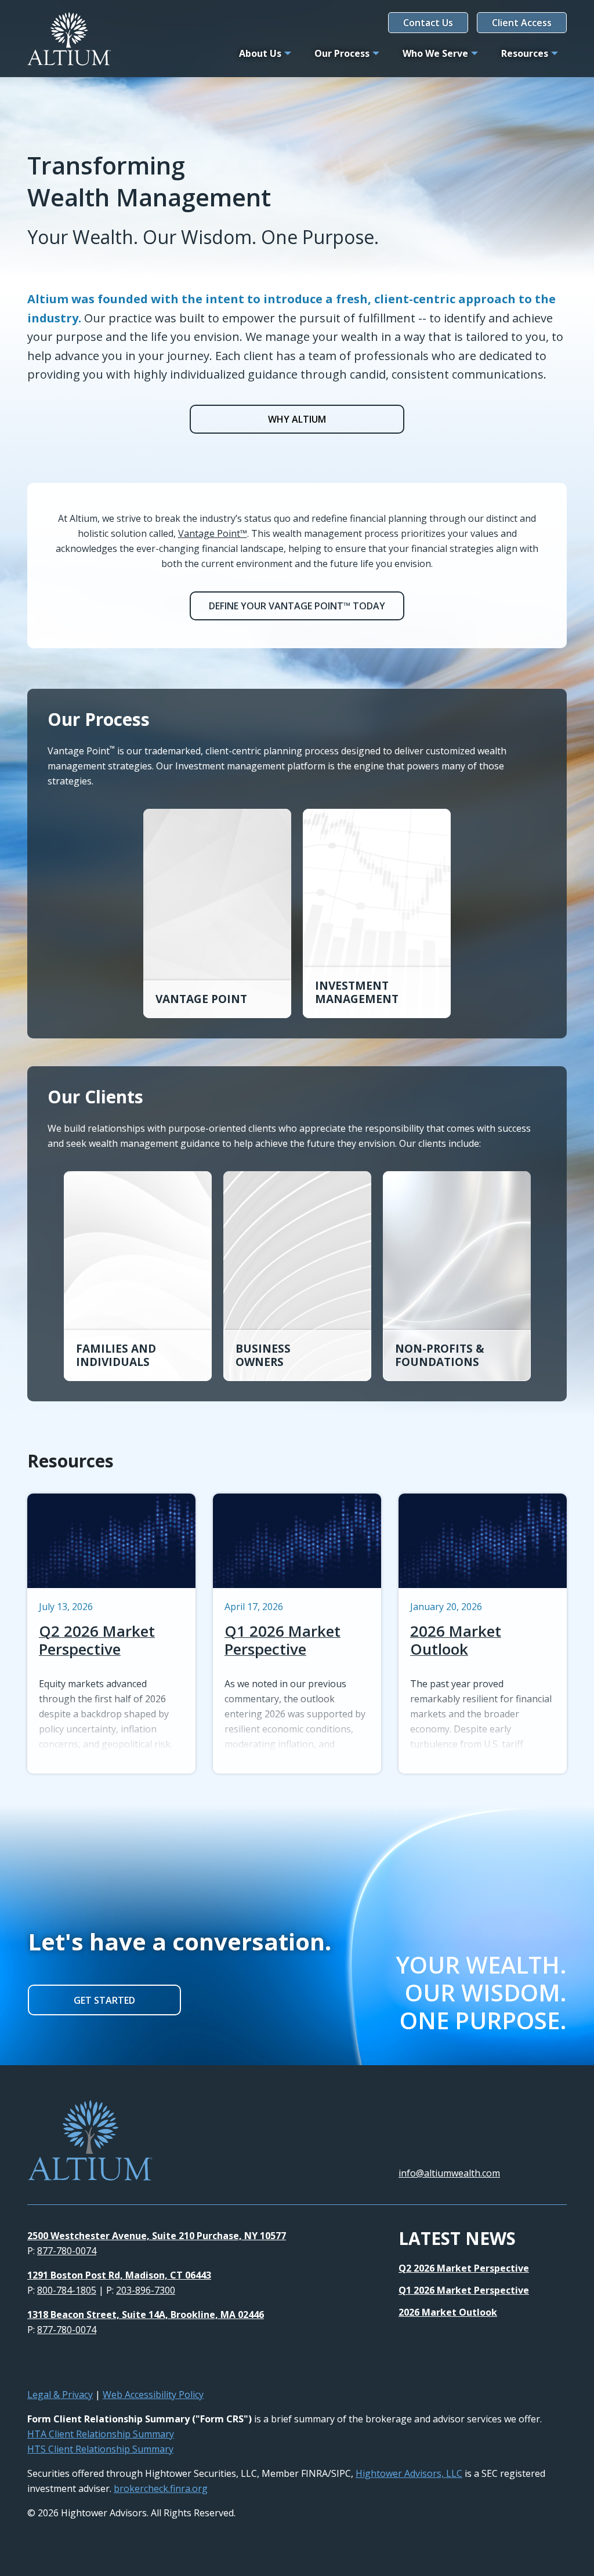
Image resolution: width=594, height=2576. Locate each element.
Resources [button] (525, 53)
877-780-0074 (67, 2251)
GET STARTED (104, 2000)
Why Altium (297, 419)
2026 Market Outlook (448, 2312)
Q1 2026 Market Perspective (464, 2290)
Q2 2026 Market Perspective (464, 2268)
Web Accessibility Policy (153, 2395)
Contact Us (428, 23)
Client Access (522, 23)
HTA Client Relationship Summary (101, 2434)
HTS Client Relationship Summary (100, 2449)
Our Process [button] (342, 53)
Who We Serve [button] (435, 53)
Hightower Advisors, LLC (409, 2473)
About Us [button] (260, 53)
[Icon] (32, 2364)
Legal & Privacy (60, 2395)
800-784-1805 (67, 2290)
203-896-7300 (146, 2290)
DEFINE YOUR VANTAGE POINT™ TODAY (297, 606)
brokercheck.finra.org (161, 2488)
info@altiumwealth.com (449, 2173)
